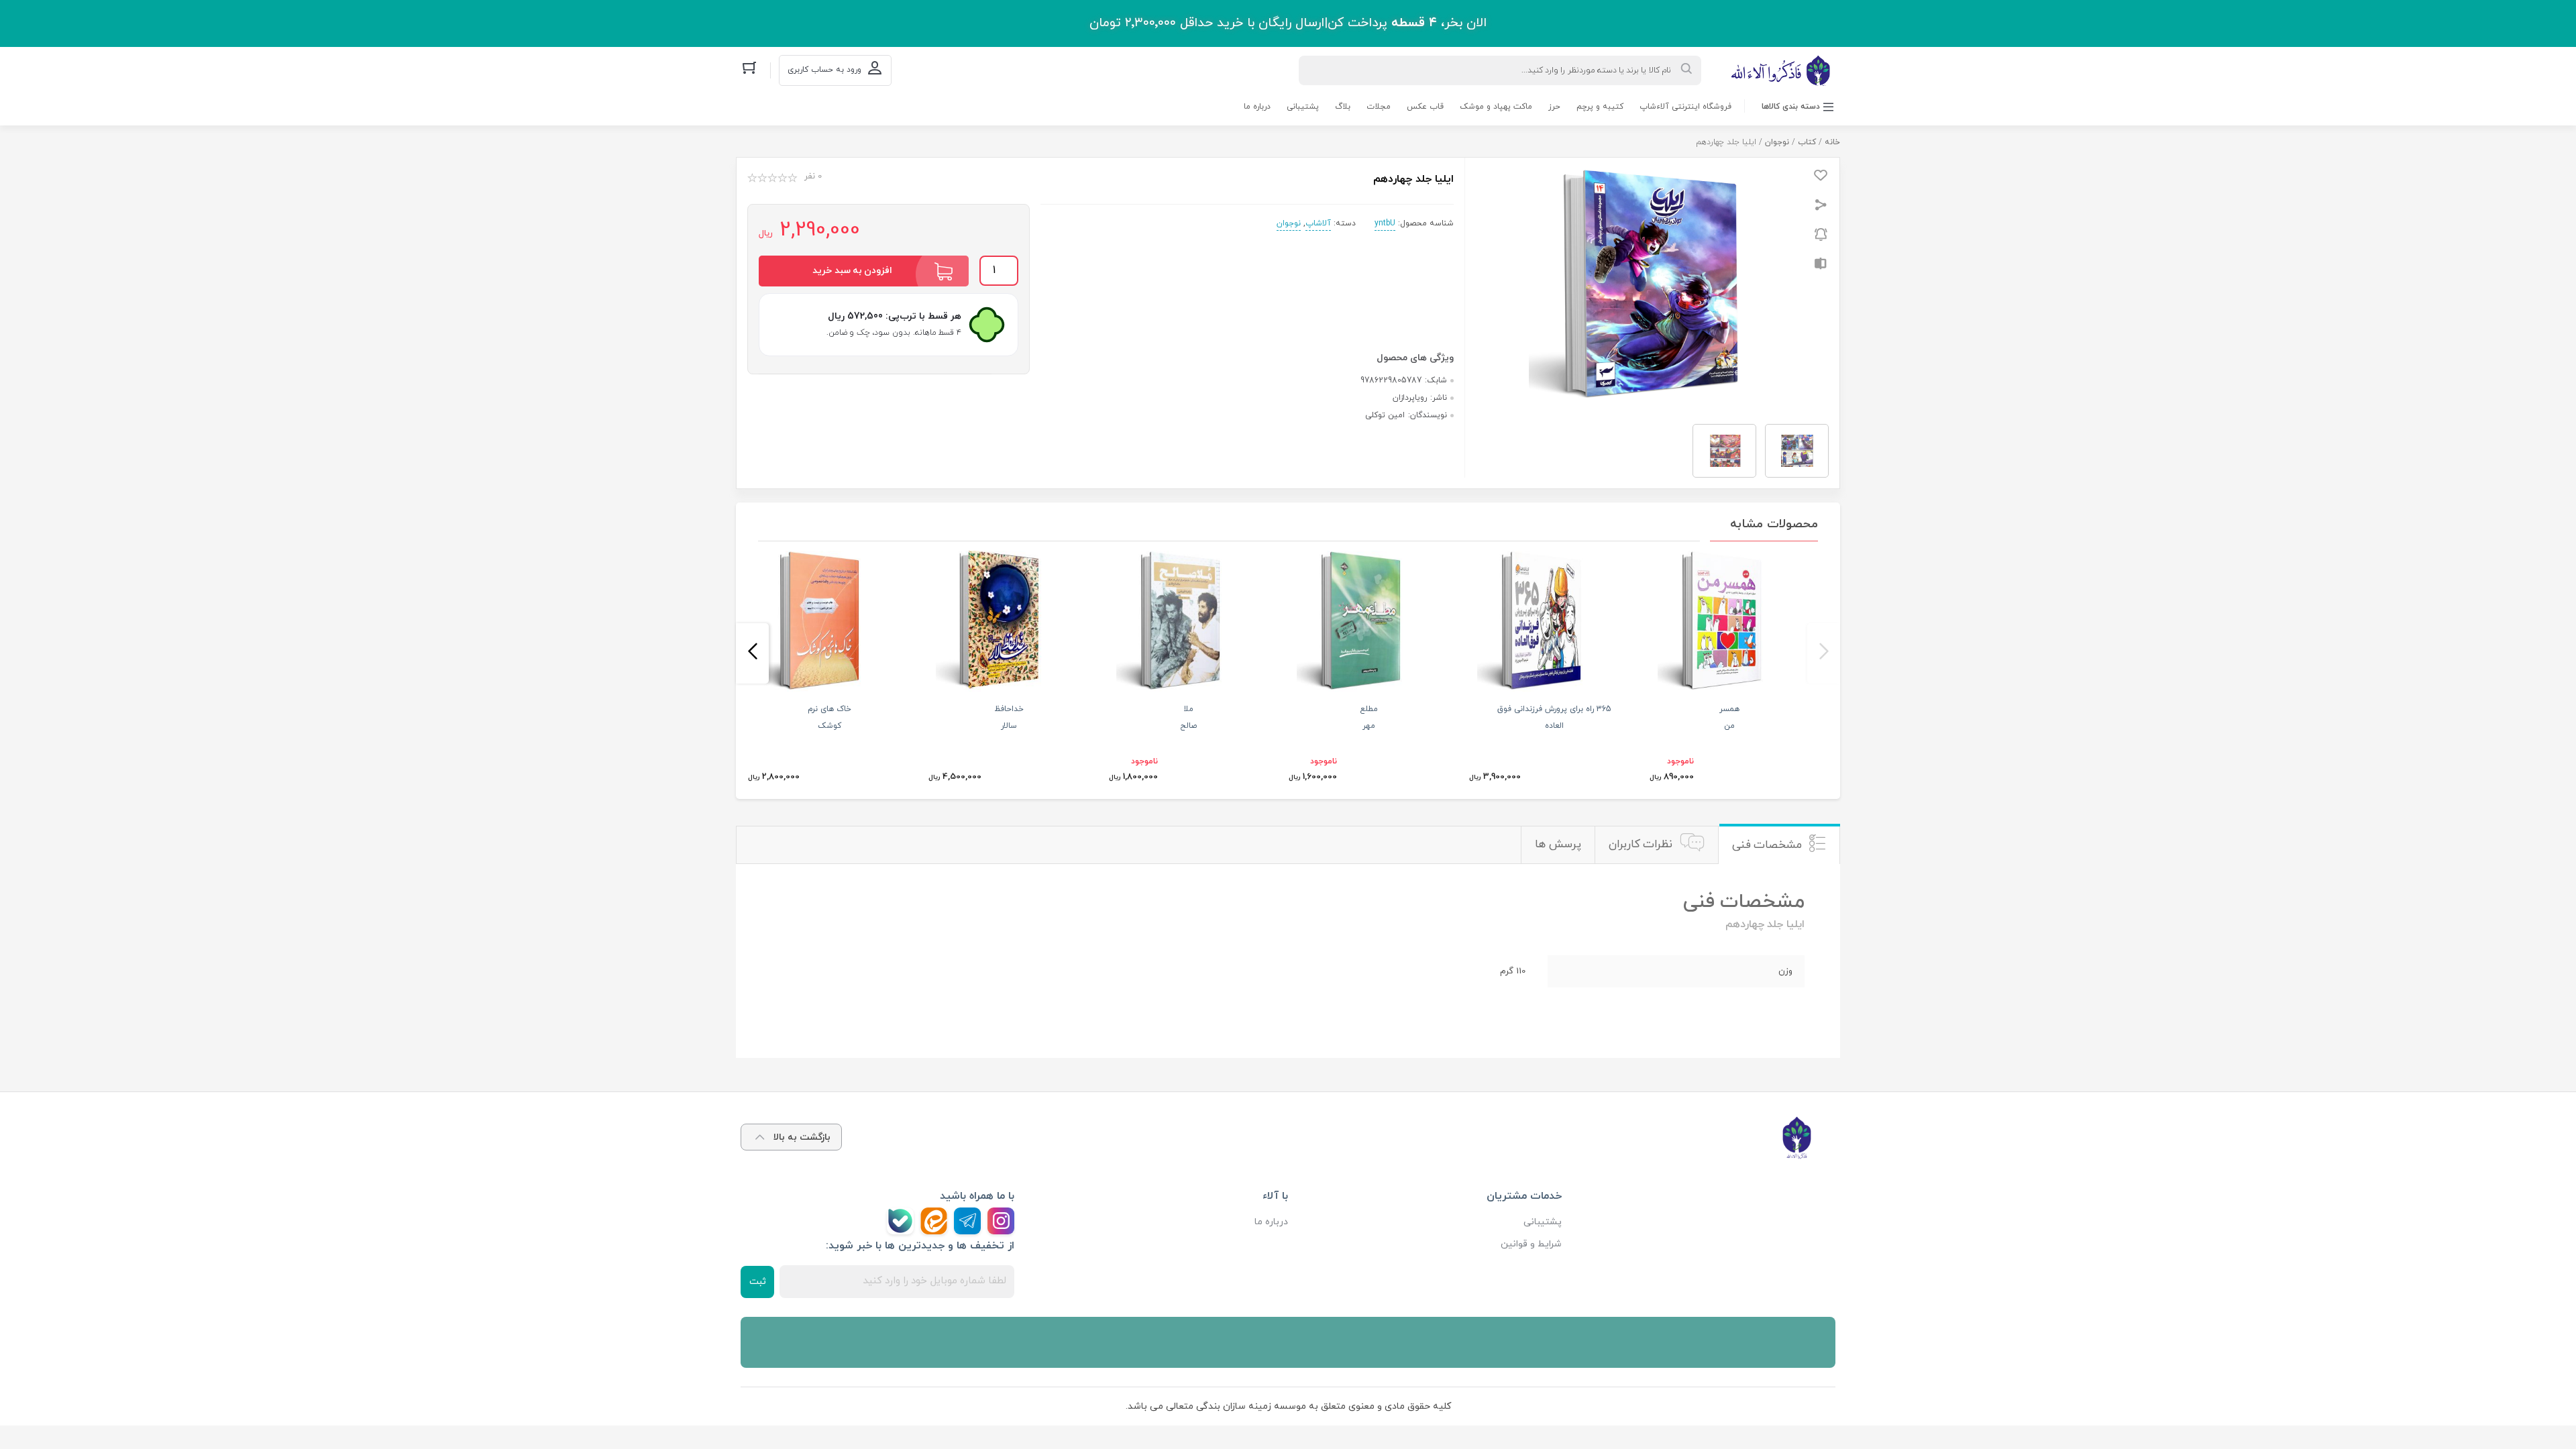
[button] (1824, 653)
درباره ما (1257, 107)
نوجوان (1777, 142)
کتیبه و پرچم (1600, 107)
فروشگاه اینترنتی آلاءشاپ (1685, 107)
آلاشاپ (1318, 223)
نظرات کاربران (1641, 845)
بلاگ (1343, 107)
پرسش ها (1558, 845)
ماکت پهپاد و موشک (1496, 107)
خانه (1832, 142)
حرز (1554, 107)
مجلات (1379, 107)
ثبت (758, 1282)
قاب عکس (1425, 107)
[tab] (1779, 845)
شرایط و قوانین (1531, 1244)
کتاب (1807, 142)
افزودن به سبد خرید (852, 271)
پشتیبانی (1303, 107)
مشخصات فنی (1767, 845)
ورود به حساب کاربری (824, 70)
